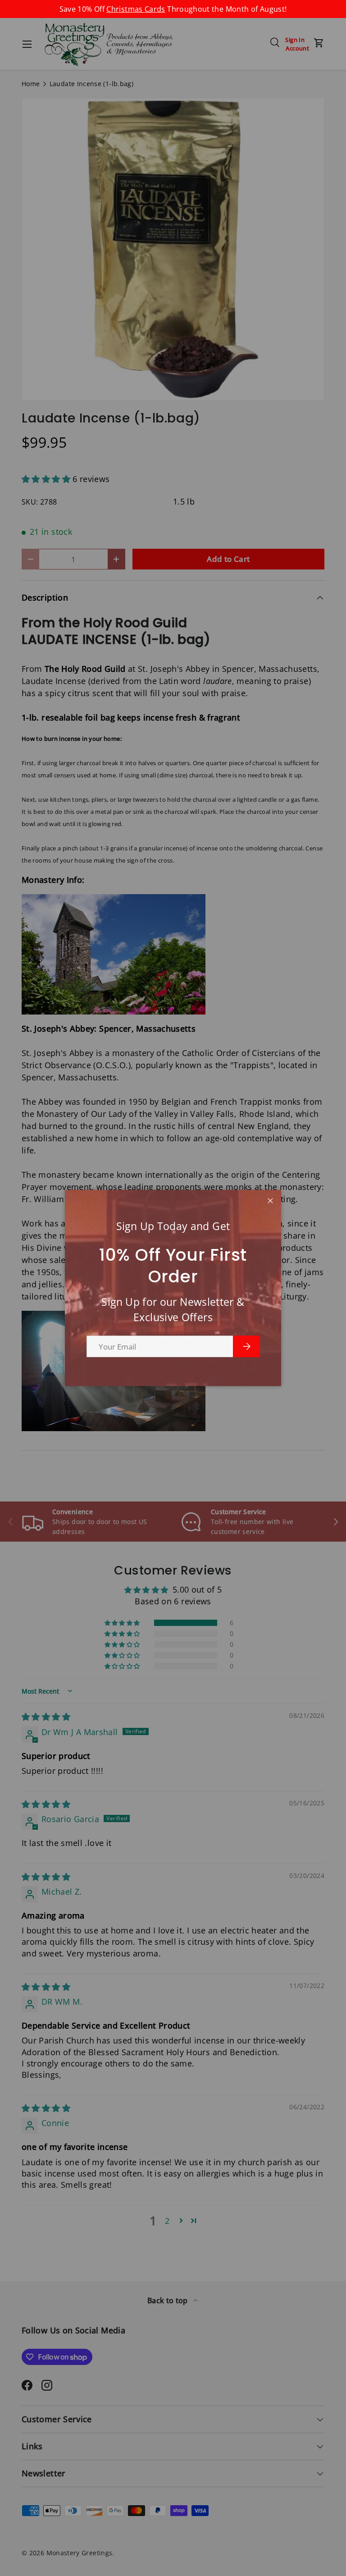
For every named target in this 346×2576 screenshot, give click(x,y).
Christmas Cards (136, 9)
